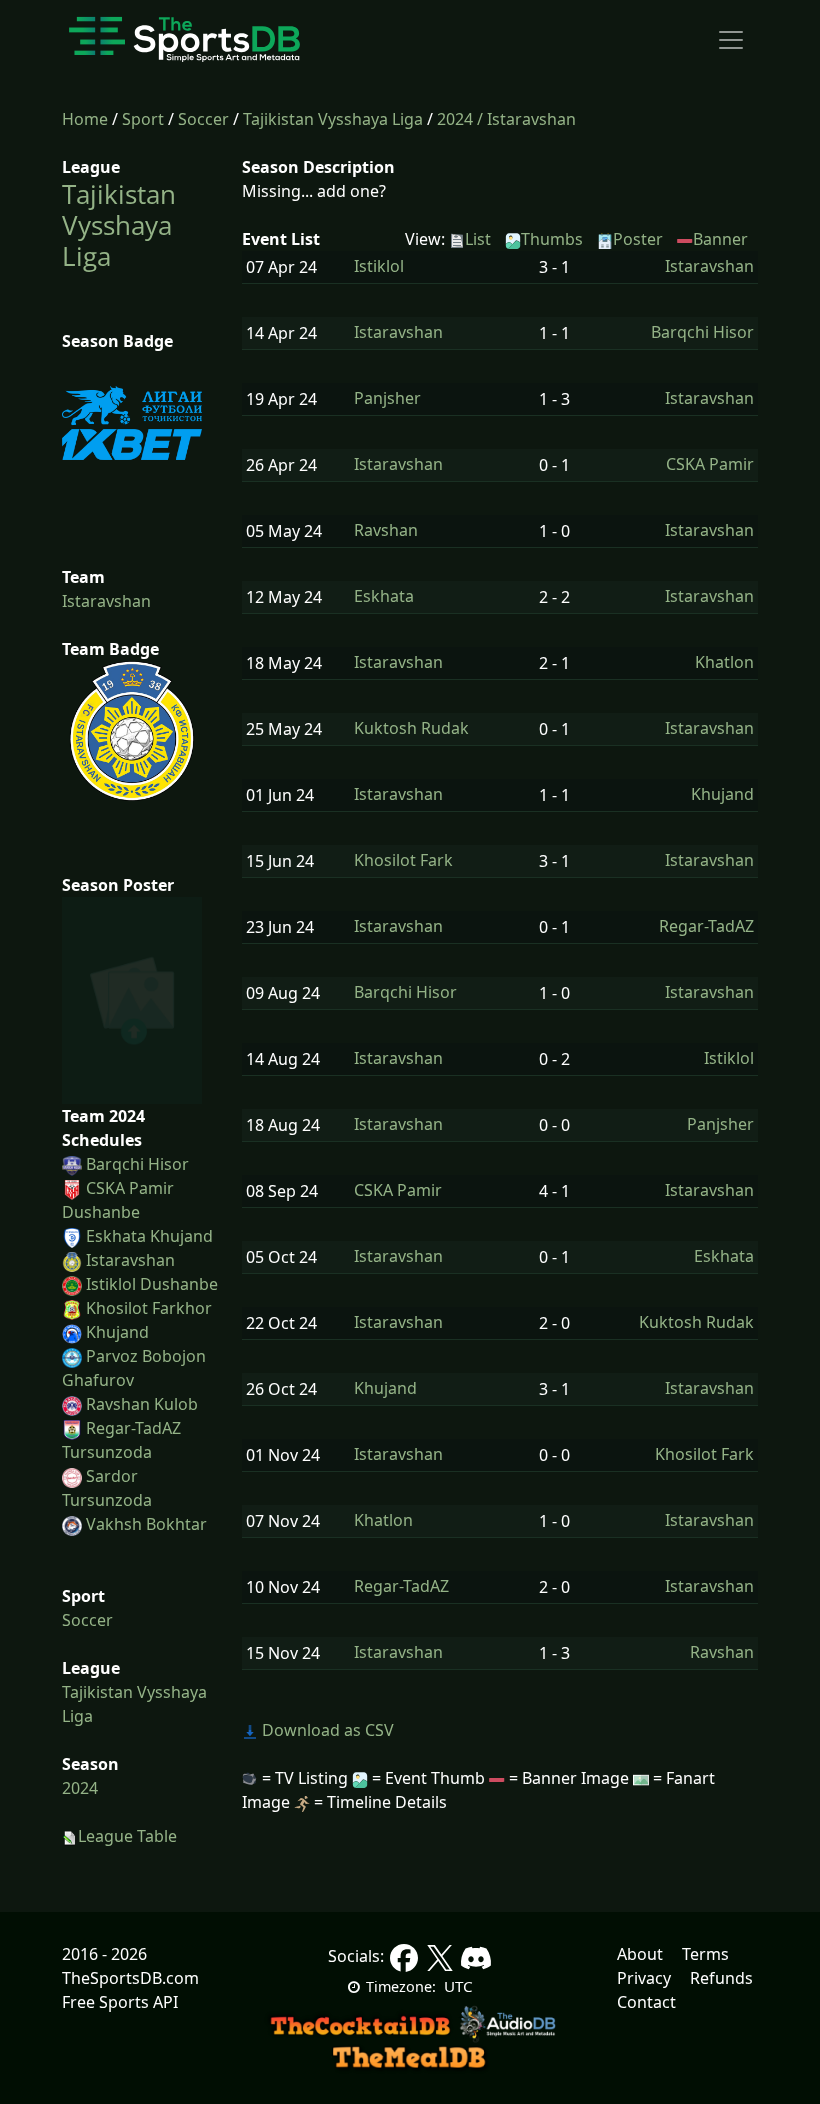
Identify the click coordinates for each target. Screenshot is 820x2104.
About (640, 1954)
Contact (646, 2002)
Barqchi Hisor (137, 1164)
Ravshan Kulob (142, 1404)
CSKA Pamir (710, 464)
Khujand (117, 1332)
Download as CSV (326, 1730)
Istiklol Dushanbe (152, 1284)
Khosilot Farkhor (149, 1308)
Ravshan (386, 530)
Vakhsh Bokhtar (146, 1524)
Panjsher (387, 398)
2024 (455, 119)
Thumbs (552, 239)
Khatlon (724, 662)
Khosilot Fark (403, 860)
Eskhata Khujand (149, 1236)
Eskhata (384, 596)
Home (85, 119)
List (478, 239)
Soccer (203, 119)
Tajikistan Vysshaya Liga (333, 119)
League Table (127, 1836)
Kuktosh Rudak (411, 728)
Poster (638, 239)
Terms (705, 1954)
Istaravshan (106, 601)
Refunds (721, 1978)
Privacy (644, 1978)
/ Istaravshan (526, 119)
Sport (143, 119)
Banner (720, 239)
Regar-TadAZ (706, 926)
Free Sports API (120, 2002)
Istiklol (379, 266)
